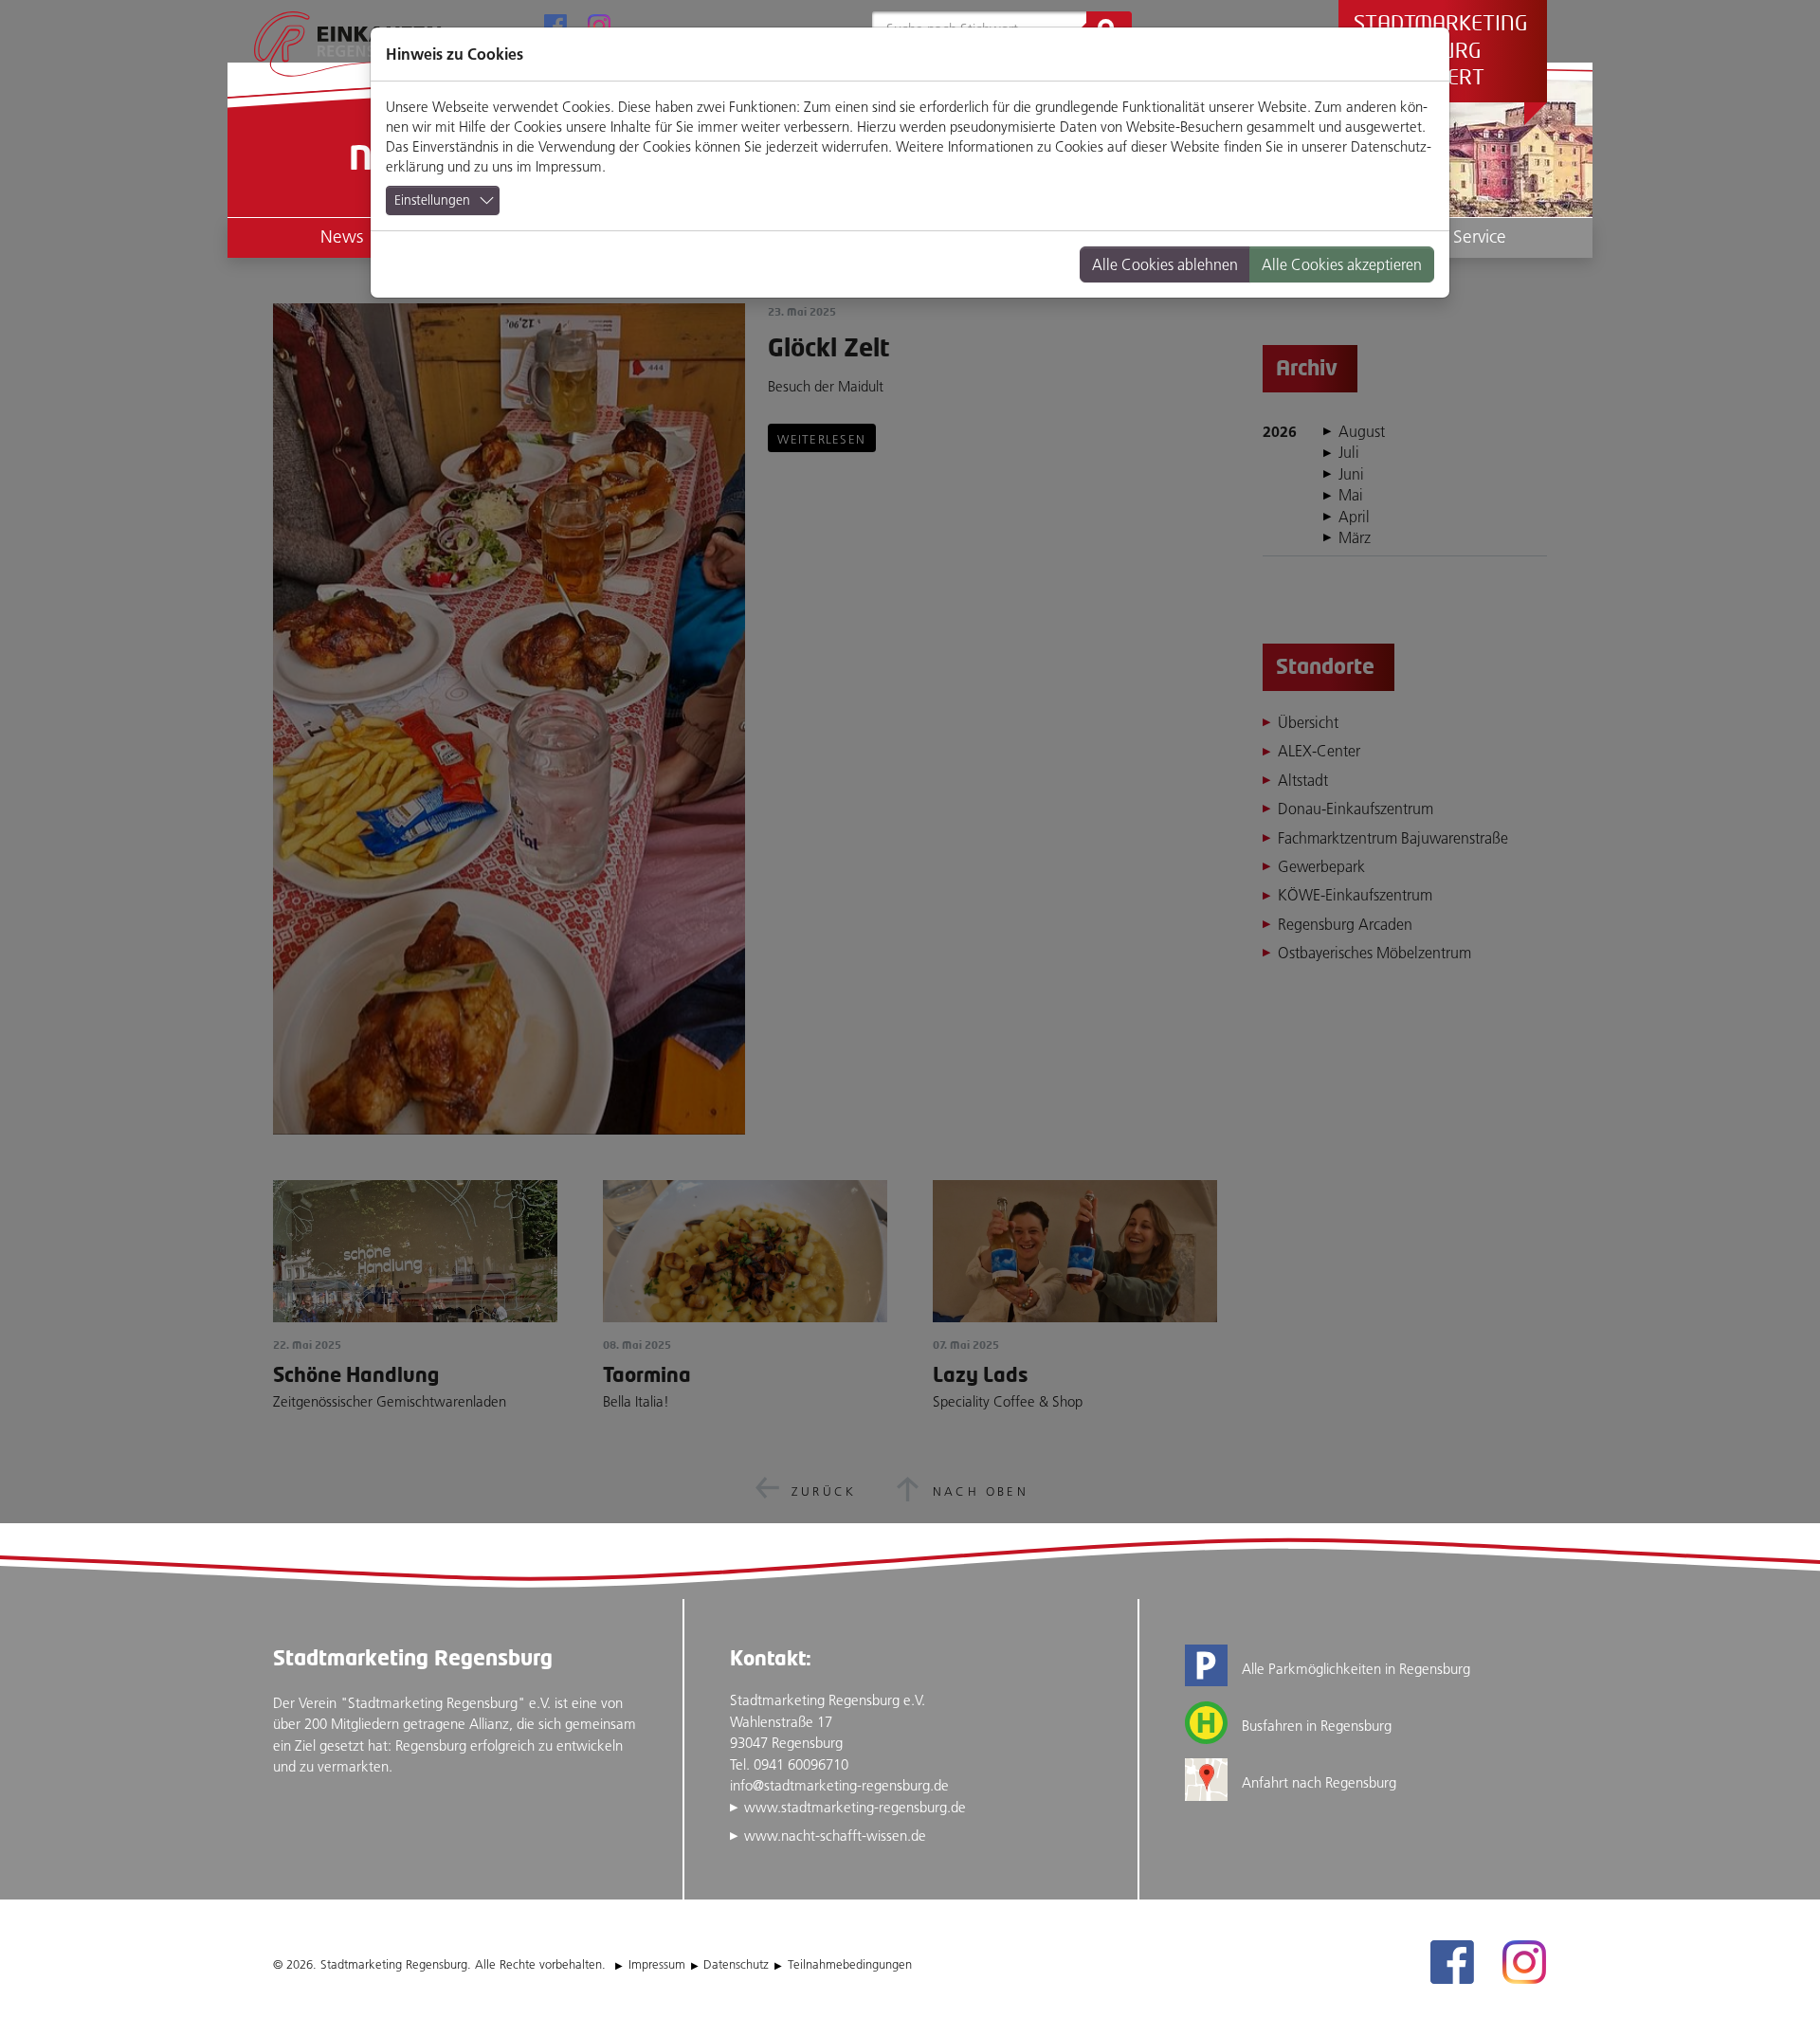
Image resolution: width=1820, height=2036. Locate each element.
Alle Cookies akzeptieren (1342, 264)
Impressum (569, 166)
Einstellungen (432, 200)
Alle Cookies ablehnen (1165, 264)
